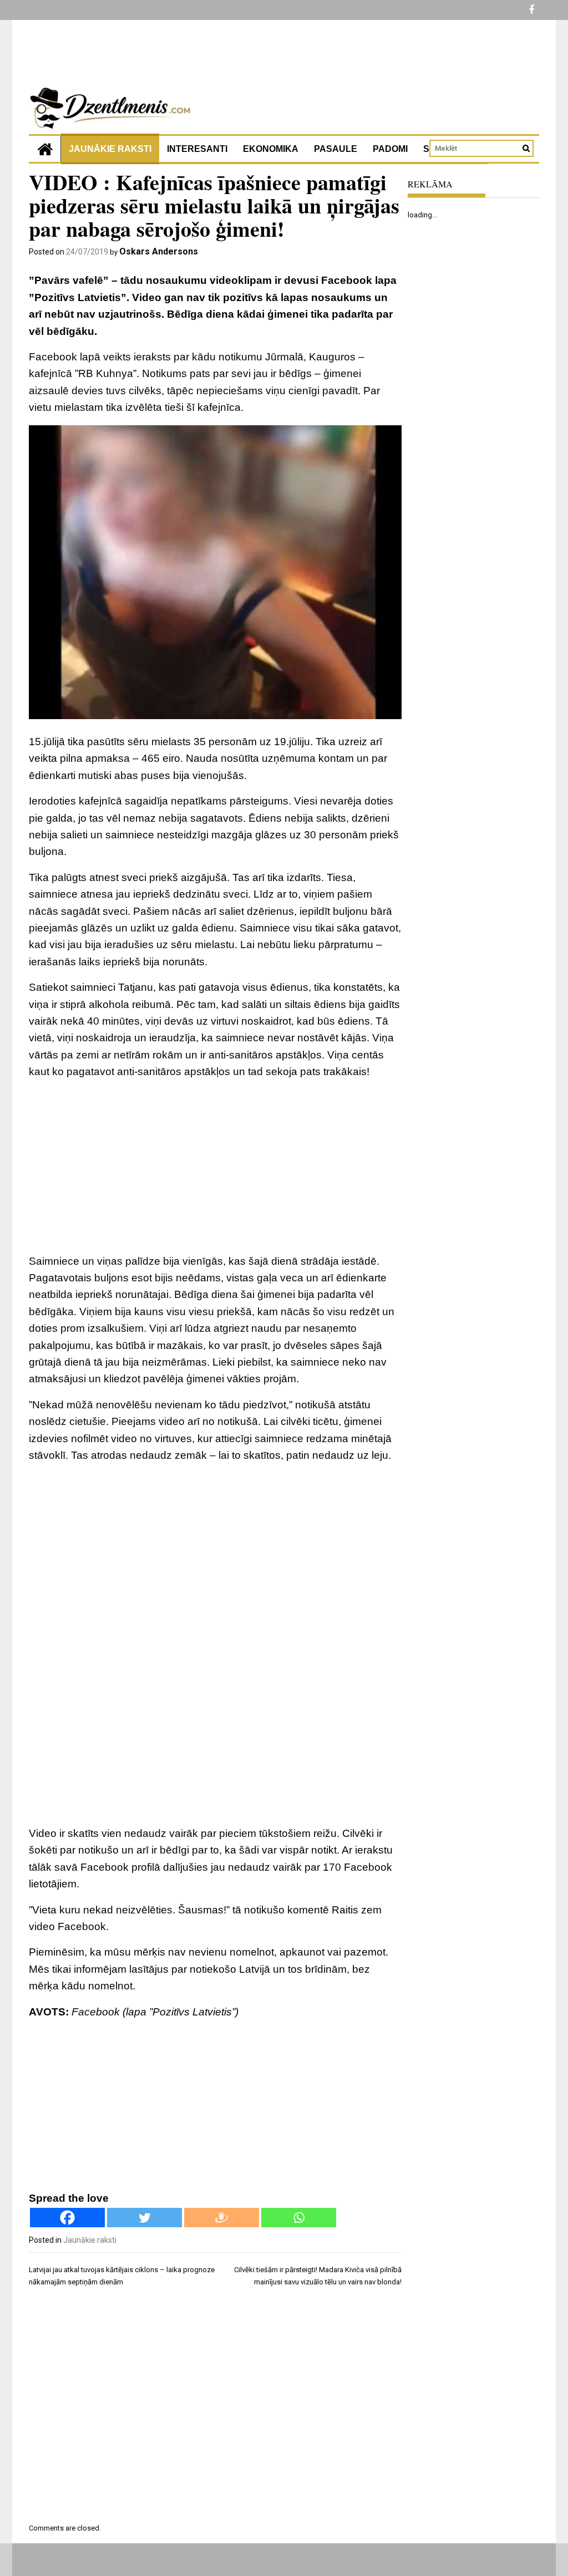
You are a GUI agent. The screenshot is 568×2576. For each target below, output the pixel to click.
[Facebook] (67, 2218)
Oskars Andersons (159, 251)
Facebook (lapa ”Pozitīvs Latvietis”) (155, 2012)
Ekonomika (271, 149)
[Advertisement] (215, 1167)
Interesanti (197, 149)
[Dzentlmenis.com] (45, 149)
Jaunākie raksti (110, 149)
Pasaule (336, 149)
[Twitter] (144, 2218)
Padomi (390, 149)
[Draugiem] (222, 2218)
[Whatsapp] (299, 2218)
